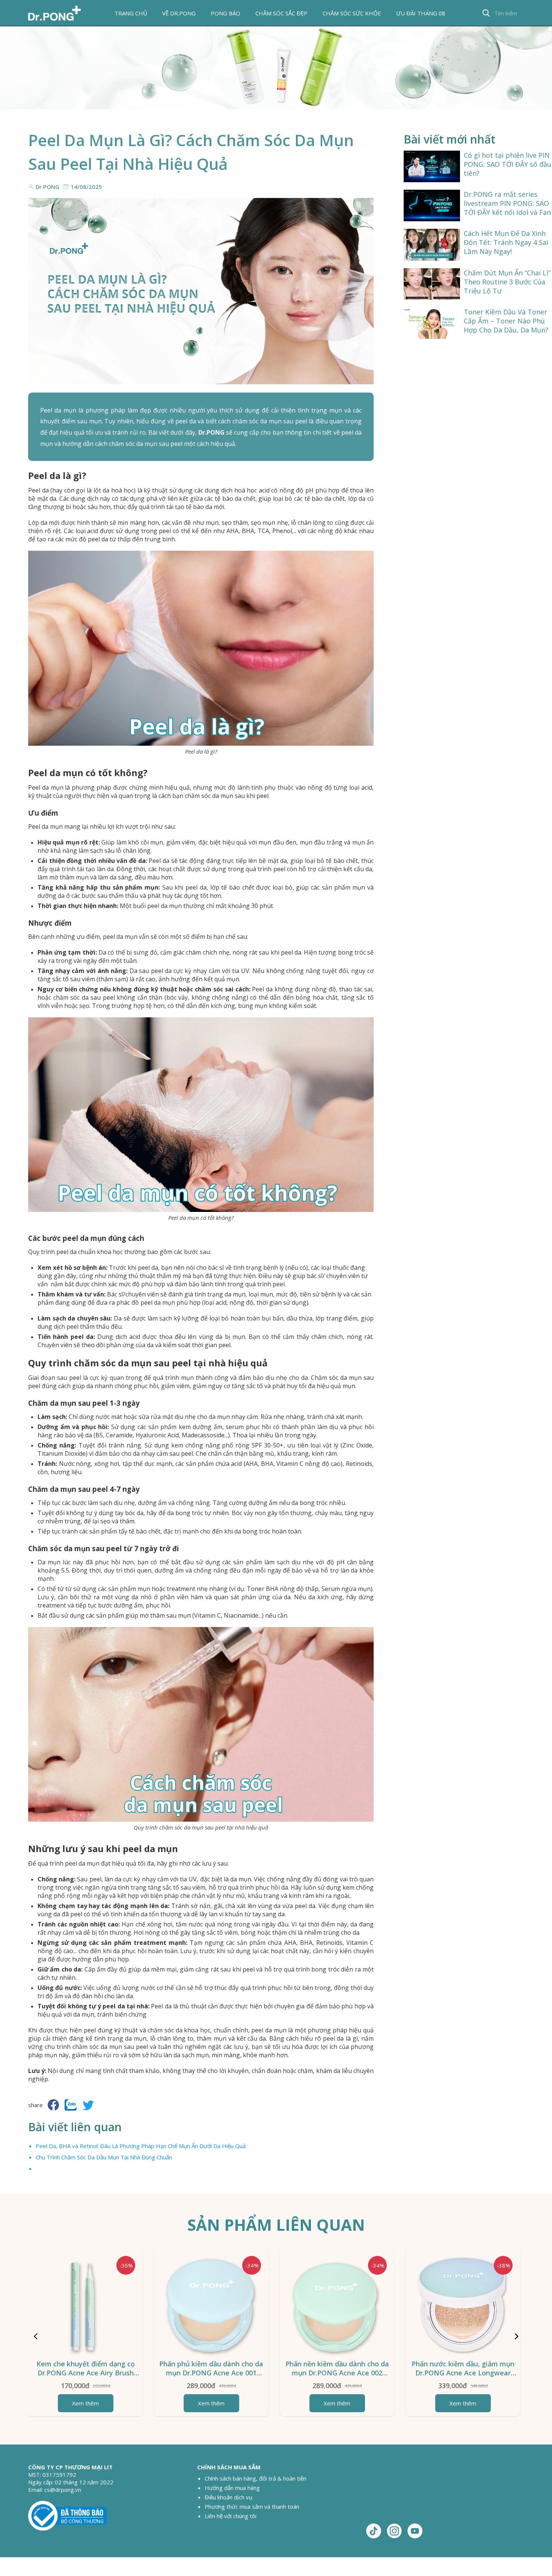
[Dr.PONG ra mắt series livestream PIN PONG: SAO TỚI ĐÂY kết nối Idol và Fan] (432, 205)
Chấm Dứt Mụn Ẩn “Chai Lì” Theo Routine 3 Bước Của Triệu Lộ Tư (507, 282)
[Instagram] (394, 2531)
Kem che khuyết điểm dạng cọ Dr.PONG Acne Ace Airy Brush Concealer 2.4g (86, 2373)
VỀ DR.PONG (179, 13)
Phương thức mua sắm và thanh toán (252, 2507)
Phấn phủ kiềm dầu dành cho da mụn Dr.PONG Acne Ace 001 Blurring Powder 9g (211, 2373)
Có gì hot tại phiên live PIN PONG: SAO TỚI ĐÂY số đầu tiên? (508, 164)
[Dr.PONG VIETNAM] (54, 13)
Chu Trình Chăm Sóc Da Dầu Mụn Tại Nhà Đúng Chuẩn (104, 2157)
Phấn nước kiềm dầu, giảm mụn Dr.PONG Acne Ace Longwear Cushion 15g (463, 2373)
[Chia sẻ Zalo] (71, 2105)
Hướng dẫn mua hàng (232, 2488)
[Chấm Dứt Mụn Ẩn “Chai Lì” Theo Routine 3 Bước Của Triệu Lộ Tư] (432, 284)
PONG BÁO (225, 13)
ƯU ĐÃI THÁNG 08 (421, 13)
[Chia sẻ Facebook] (53, 2105)
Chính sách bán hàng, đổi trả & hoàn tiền (256, 2478)
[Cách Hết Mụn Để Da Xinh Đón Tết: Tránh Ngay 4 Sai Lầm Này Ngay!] (432, 245)
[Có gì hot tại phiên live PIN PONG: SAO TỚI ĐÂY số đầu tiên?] (432, 166)
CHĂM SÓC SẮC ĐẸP (281, 13)
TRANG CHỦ (131, 13)
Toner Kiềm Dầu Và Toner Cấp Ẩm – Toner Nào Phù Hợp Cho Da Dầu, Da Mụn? (506, 321)
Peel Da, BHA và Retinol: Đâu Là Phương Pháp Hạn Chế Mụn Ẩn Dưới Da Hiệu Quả (141, 2146)
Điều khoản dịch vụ (228, 2497)
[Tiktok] (374, 2531)
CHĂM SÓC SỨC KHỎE (352, 13)
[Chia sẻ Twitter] (88, 2105)
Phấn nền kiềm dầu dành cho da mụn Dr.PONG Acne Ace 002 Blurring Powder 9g (337, 2373)
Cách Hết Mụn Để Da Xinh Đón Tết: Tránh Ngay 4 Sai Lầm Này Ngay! (506, 242)
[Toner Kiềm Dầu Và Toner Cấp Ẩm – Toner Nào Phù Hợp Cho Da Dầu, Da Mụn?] (432, 323)
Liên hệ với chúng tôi (231, 2516)
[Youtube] (415, 2531)
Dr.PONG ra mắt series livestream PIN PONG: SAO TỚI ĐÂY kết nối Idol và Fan (507, 203)
